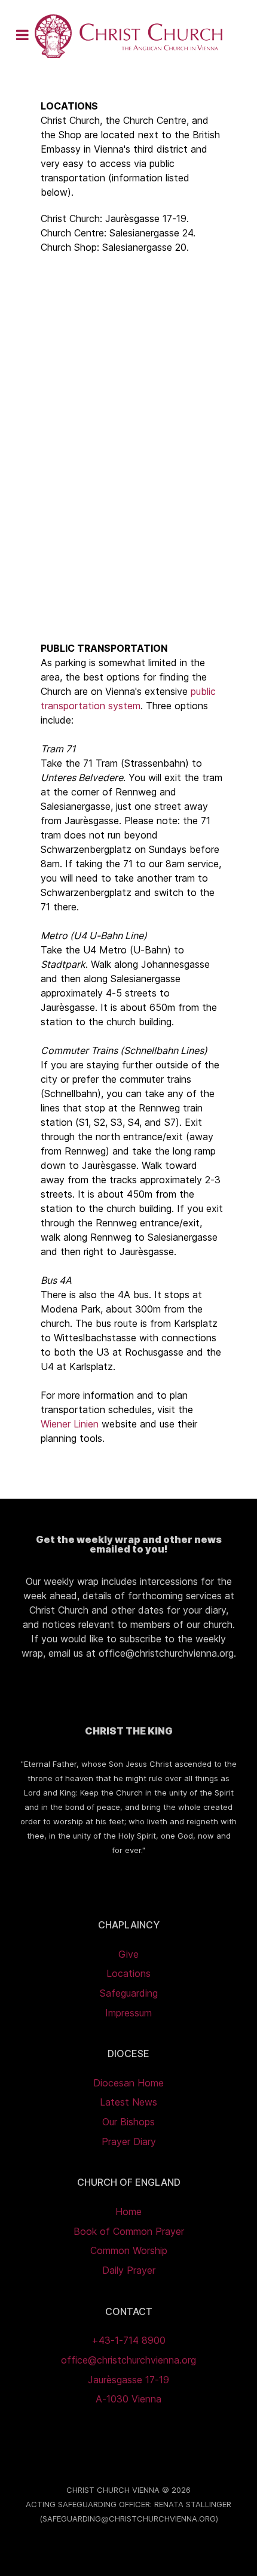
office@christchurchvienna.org (128, 2360)
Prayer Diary (129, 2141)
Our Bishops (128, 2122)
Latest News (128, 2102)
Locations (128, 1973)
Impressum (128, 2013)
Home (128, 2212)
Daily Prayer (129, 2270)
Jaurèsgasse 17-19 (128, 2380)
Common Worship (129, 2250)
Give (128, 1954)
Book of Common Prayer (129, 2231)
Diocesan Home (128, 2083)
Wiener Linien (70, 1424)
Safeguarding (129, 1993)
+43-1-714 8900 (128, 2340)
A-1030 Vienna (128, 2399)
